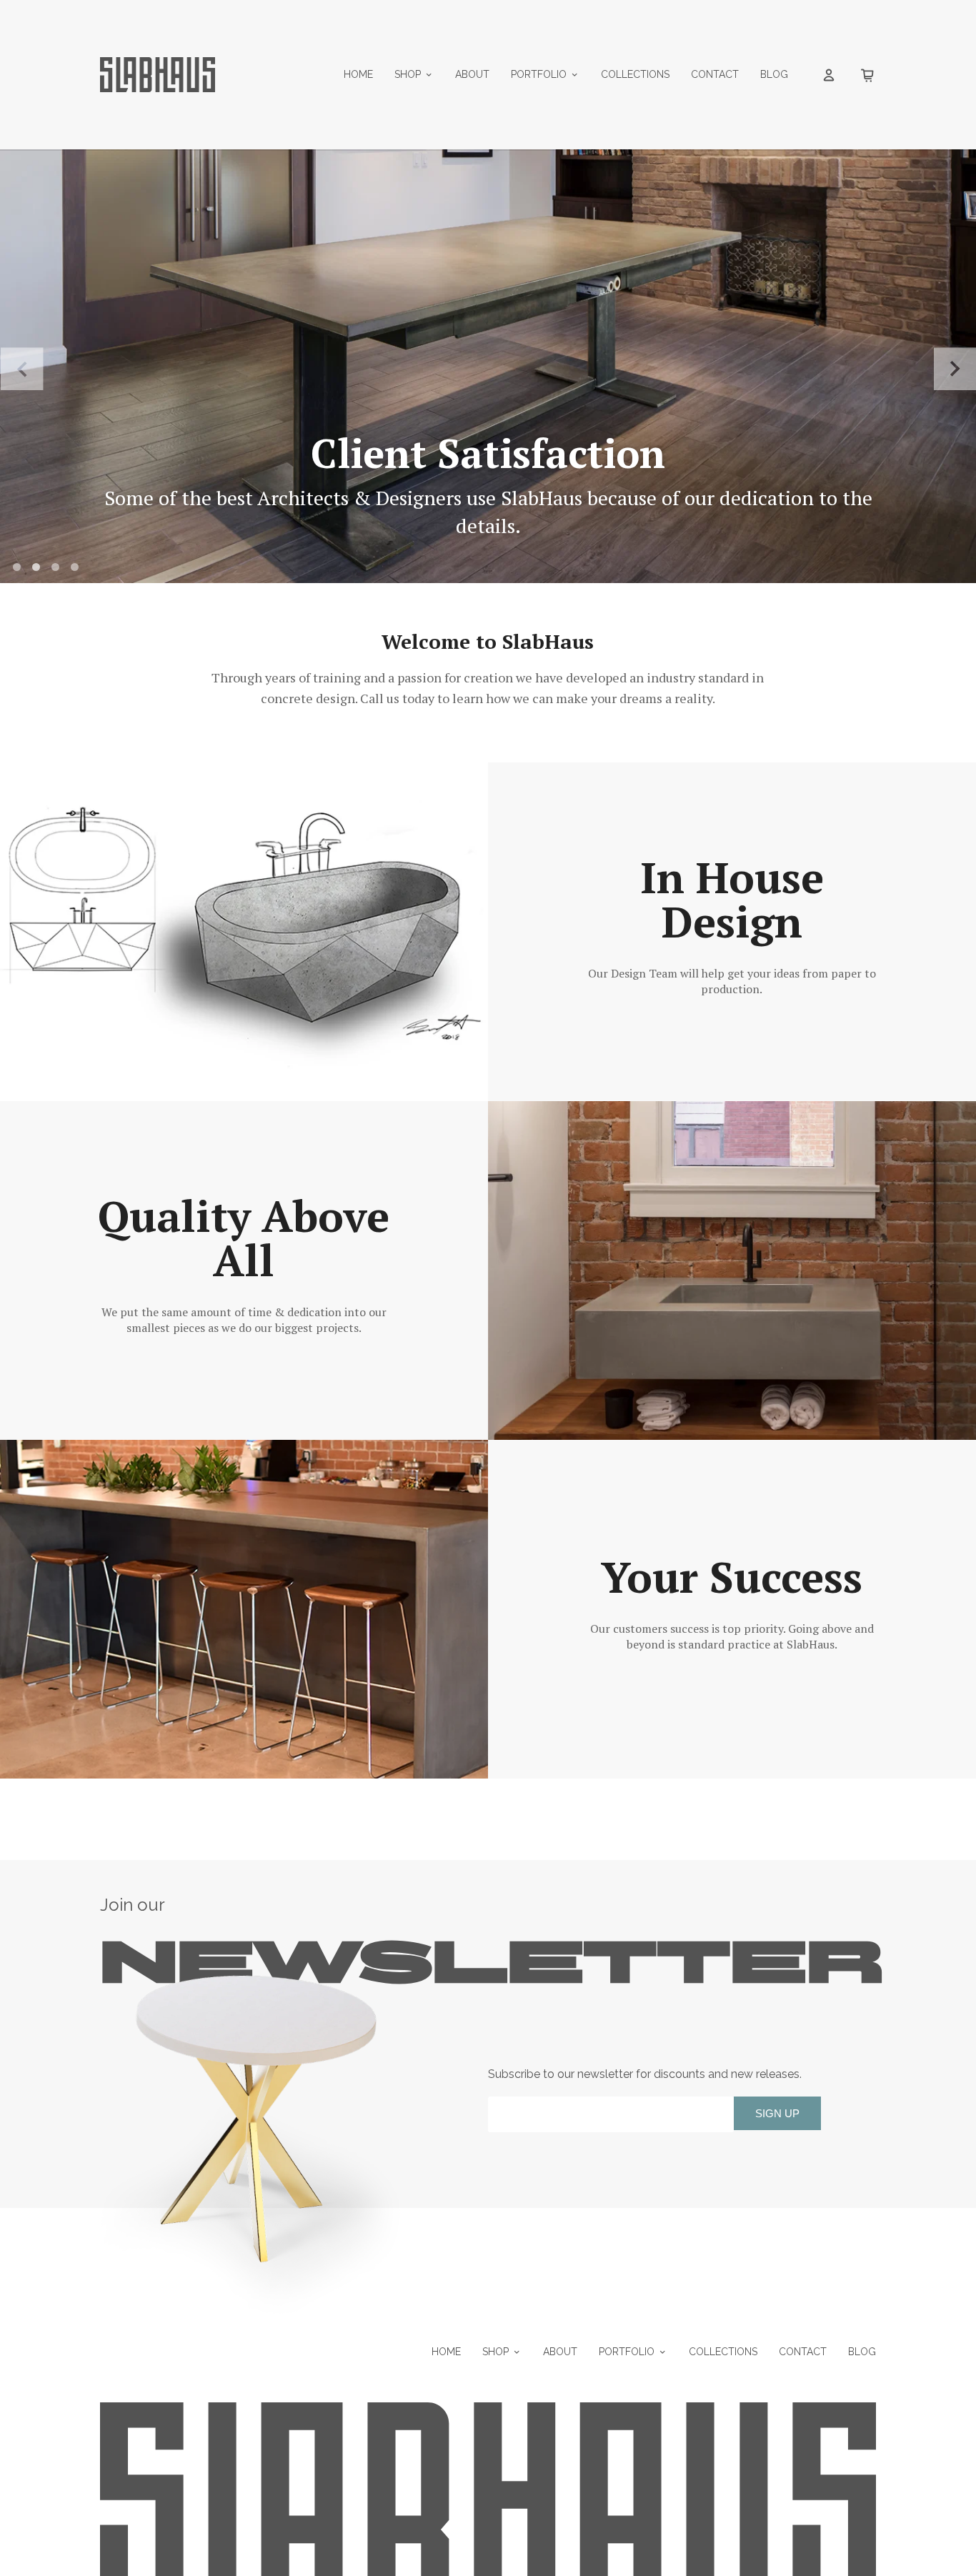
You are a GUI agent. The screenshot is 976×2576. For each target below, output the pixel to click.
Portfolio (539, 74)
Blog (774, 74)
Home (358, 74)
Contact (715, 74)
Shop (408, 74)
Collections (635, 74)
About (472, 74)
